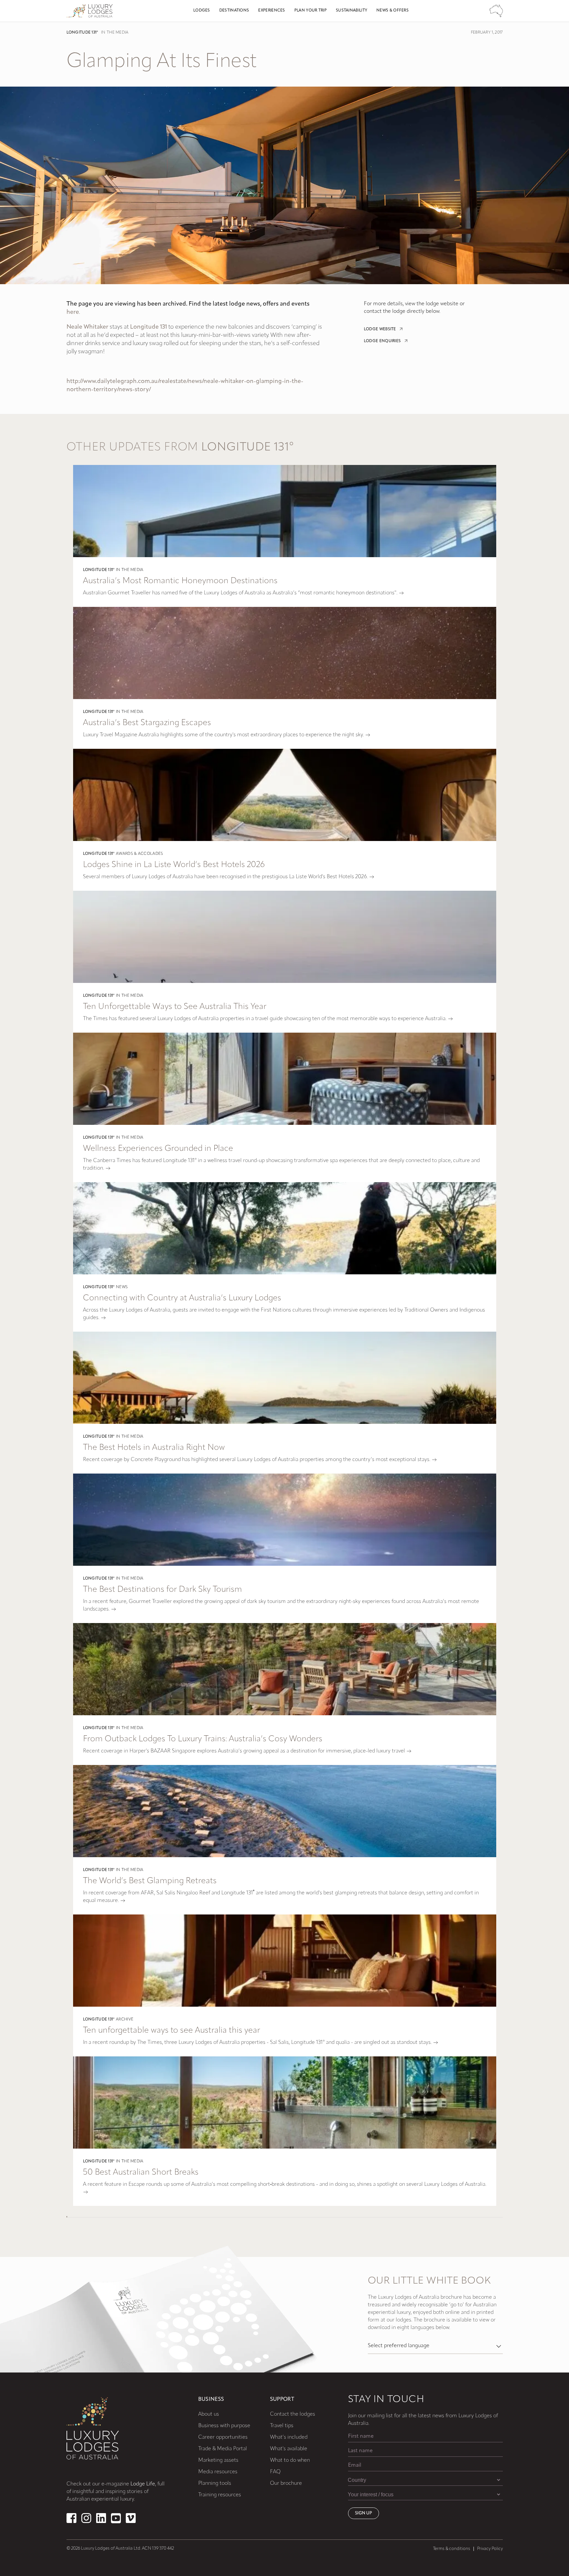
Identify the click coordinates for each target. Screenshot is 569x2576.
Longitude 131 (149, 327)
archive (125, 2020)
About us (209, 2414)
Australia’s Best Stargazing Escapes (147, 723)
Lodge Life (143, 2484)
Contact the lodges (293, 2414)
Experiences (271, 11)
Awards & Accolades (139, 854)
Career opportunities (223, 2437)
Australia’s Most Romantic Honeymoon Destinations (180, 581)
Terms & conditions (452, 2549)
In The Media (115, 33)
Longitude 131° (82, 33)
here (73, 312)
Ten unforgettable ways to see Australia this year (172, 2031)
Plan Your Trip (311, 11)
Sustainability (352, 11)
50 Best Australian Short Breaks (141, 2172)
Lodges (202, 11)
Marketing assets (218, 2460)
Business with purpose (224, 2426)
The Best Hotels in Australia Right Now (154, 1448)
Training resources (220, 2495)
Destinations (234, 11)
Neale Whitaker (87, 327)
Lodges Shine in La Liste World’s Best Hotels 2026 (174, 865)
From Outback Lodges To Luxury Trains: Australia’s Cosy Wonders (203, 1739)
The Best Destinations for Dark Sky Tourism (163, 1590)
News (122, 1287)
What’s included (289, 2437)
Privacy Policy (490, 2549)
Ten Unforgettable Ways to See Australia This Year (175, 1007)
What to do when (290, 2460)
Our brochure (286, 2483)
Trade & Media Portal (223, 2449)
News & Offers (393, 11)
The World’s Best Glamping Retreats (150, 1881)
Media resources (218, 2472)
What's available (289, 2449)
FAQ (275, 2472)
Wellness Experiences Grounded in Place (158, 1149)
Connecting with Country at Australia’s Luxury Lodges (182, 1298)
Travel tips (282, 2426)
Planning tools (215, 2483)
